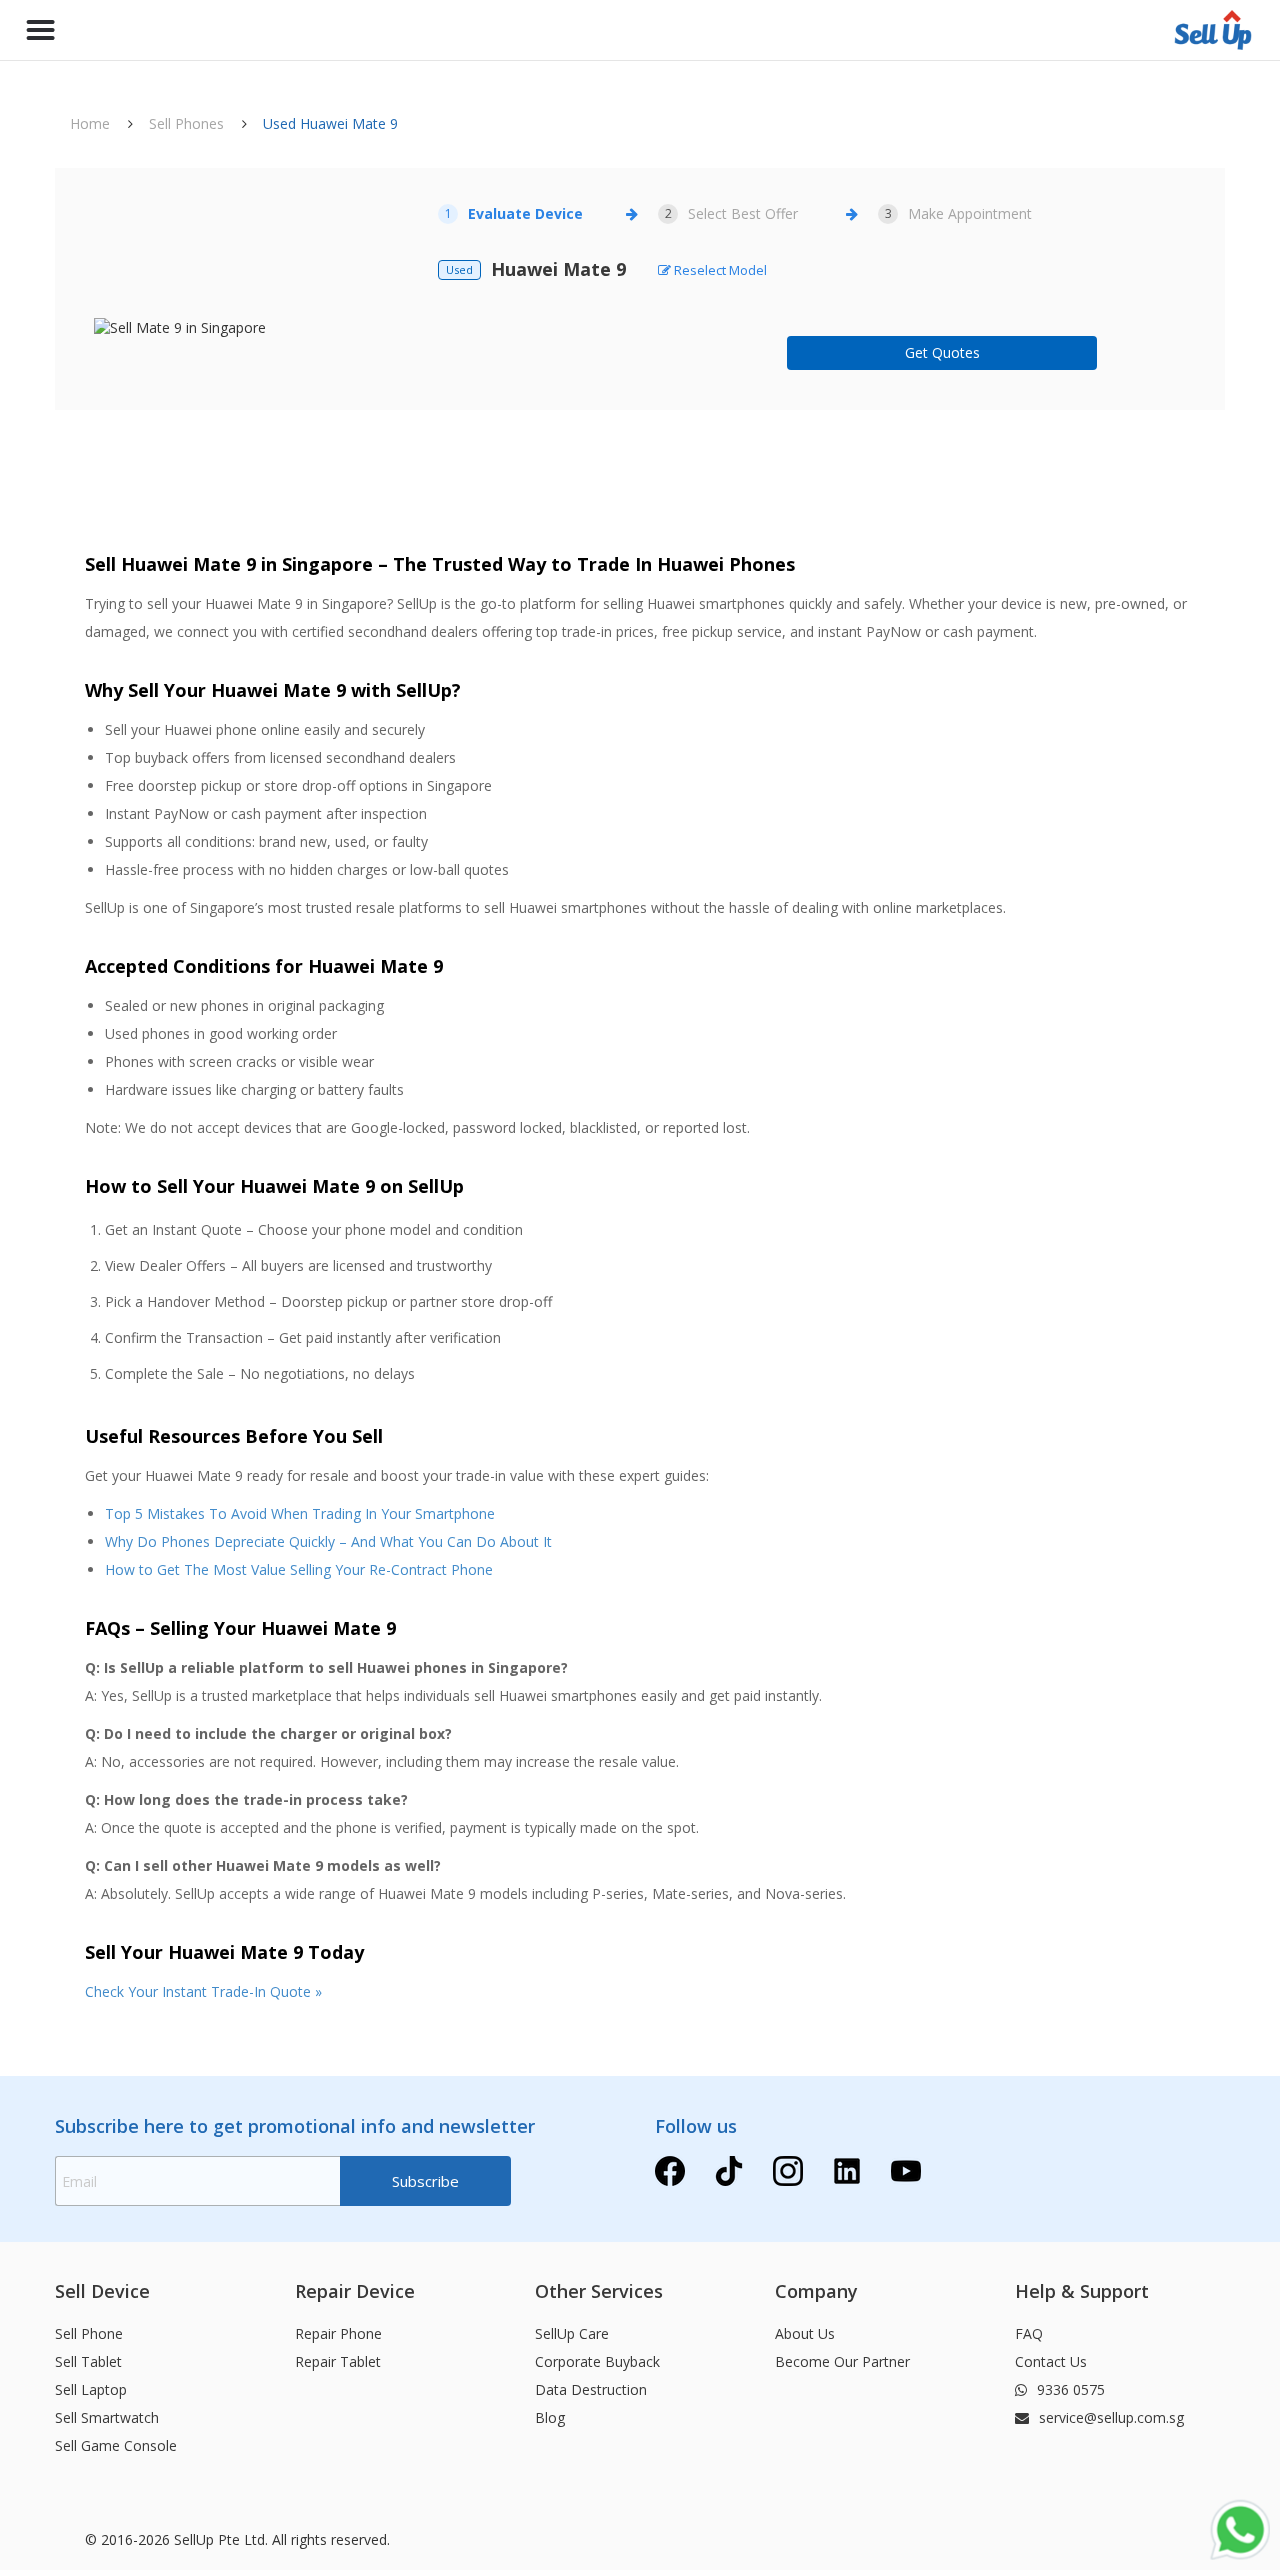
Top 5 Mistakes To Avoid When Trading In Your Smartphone (300, 1513)
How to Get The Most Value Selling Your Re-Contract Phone (299, 1569)
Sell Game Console (116, 2445)
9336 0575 (1069, 2389)
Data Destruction (591, 2389)
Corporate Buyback (597, 2361)
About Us (805, 2333)
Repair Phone (338, 2333)
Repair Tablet (338, 2361)
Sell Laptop (91, 2389)
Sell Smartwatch (107, 2417)
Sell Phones (186, 123)
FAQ (1029, 2333)
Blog (550, 2417)
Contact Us (1051, 2361)
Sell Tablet (88, 2361)
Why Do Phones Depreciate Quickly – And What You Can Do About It (328, 1541)
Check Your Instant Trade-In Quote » (203, 1991)
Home (90, 123)
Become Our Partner (842, 2361)
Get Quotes (942, 352)
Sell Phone (89, 2333)
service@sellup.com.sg (1109, 2417)
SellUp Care (572, 2333)
